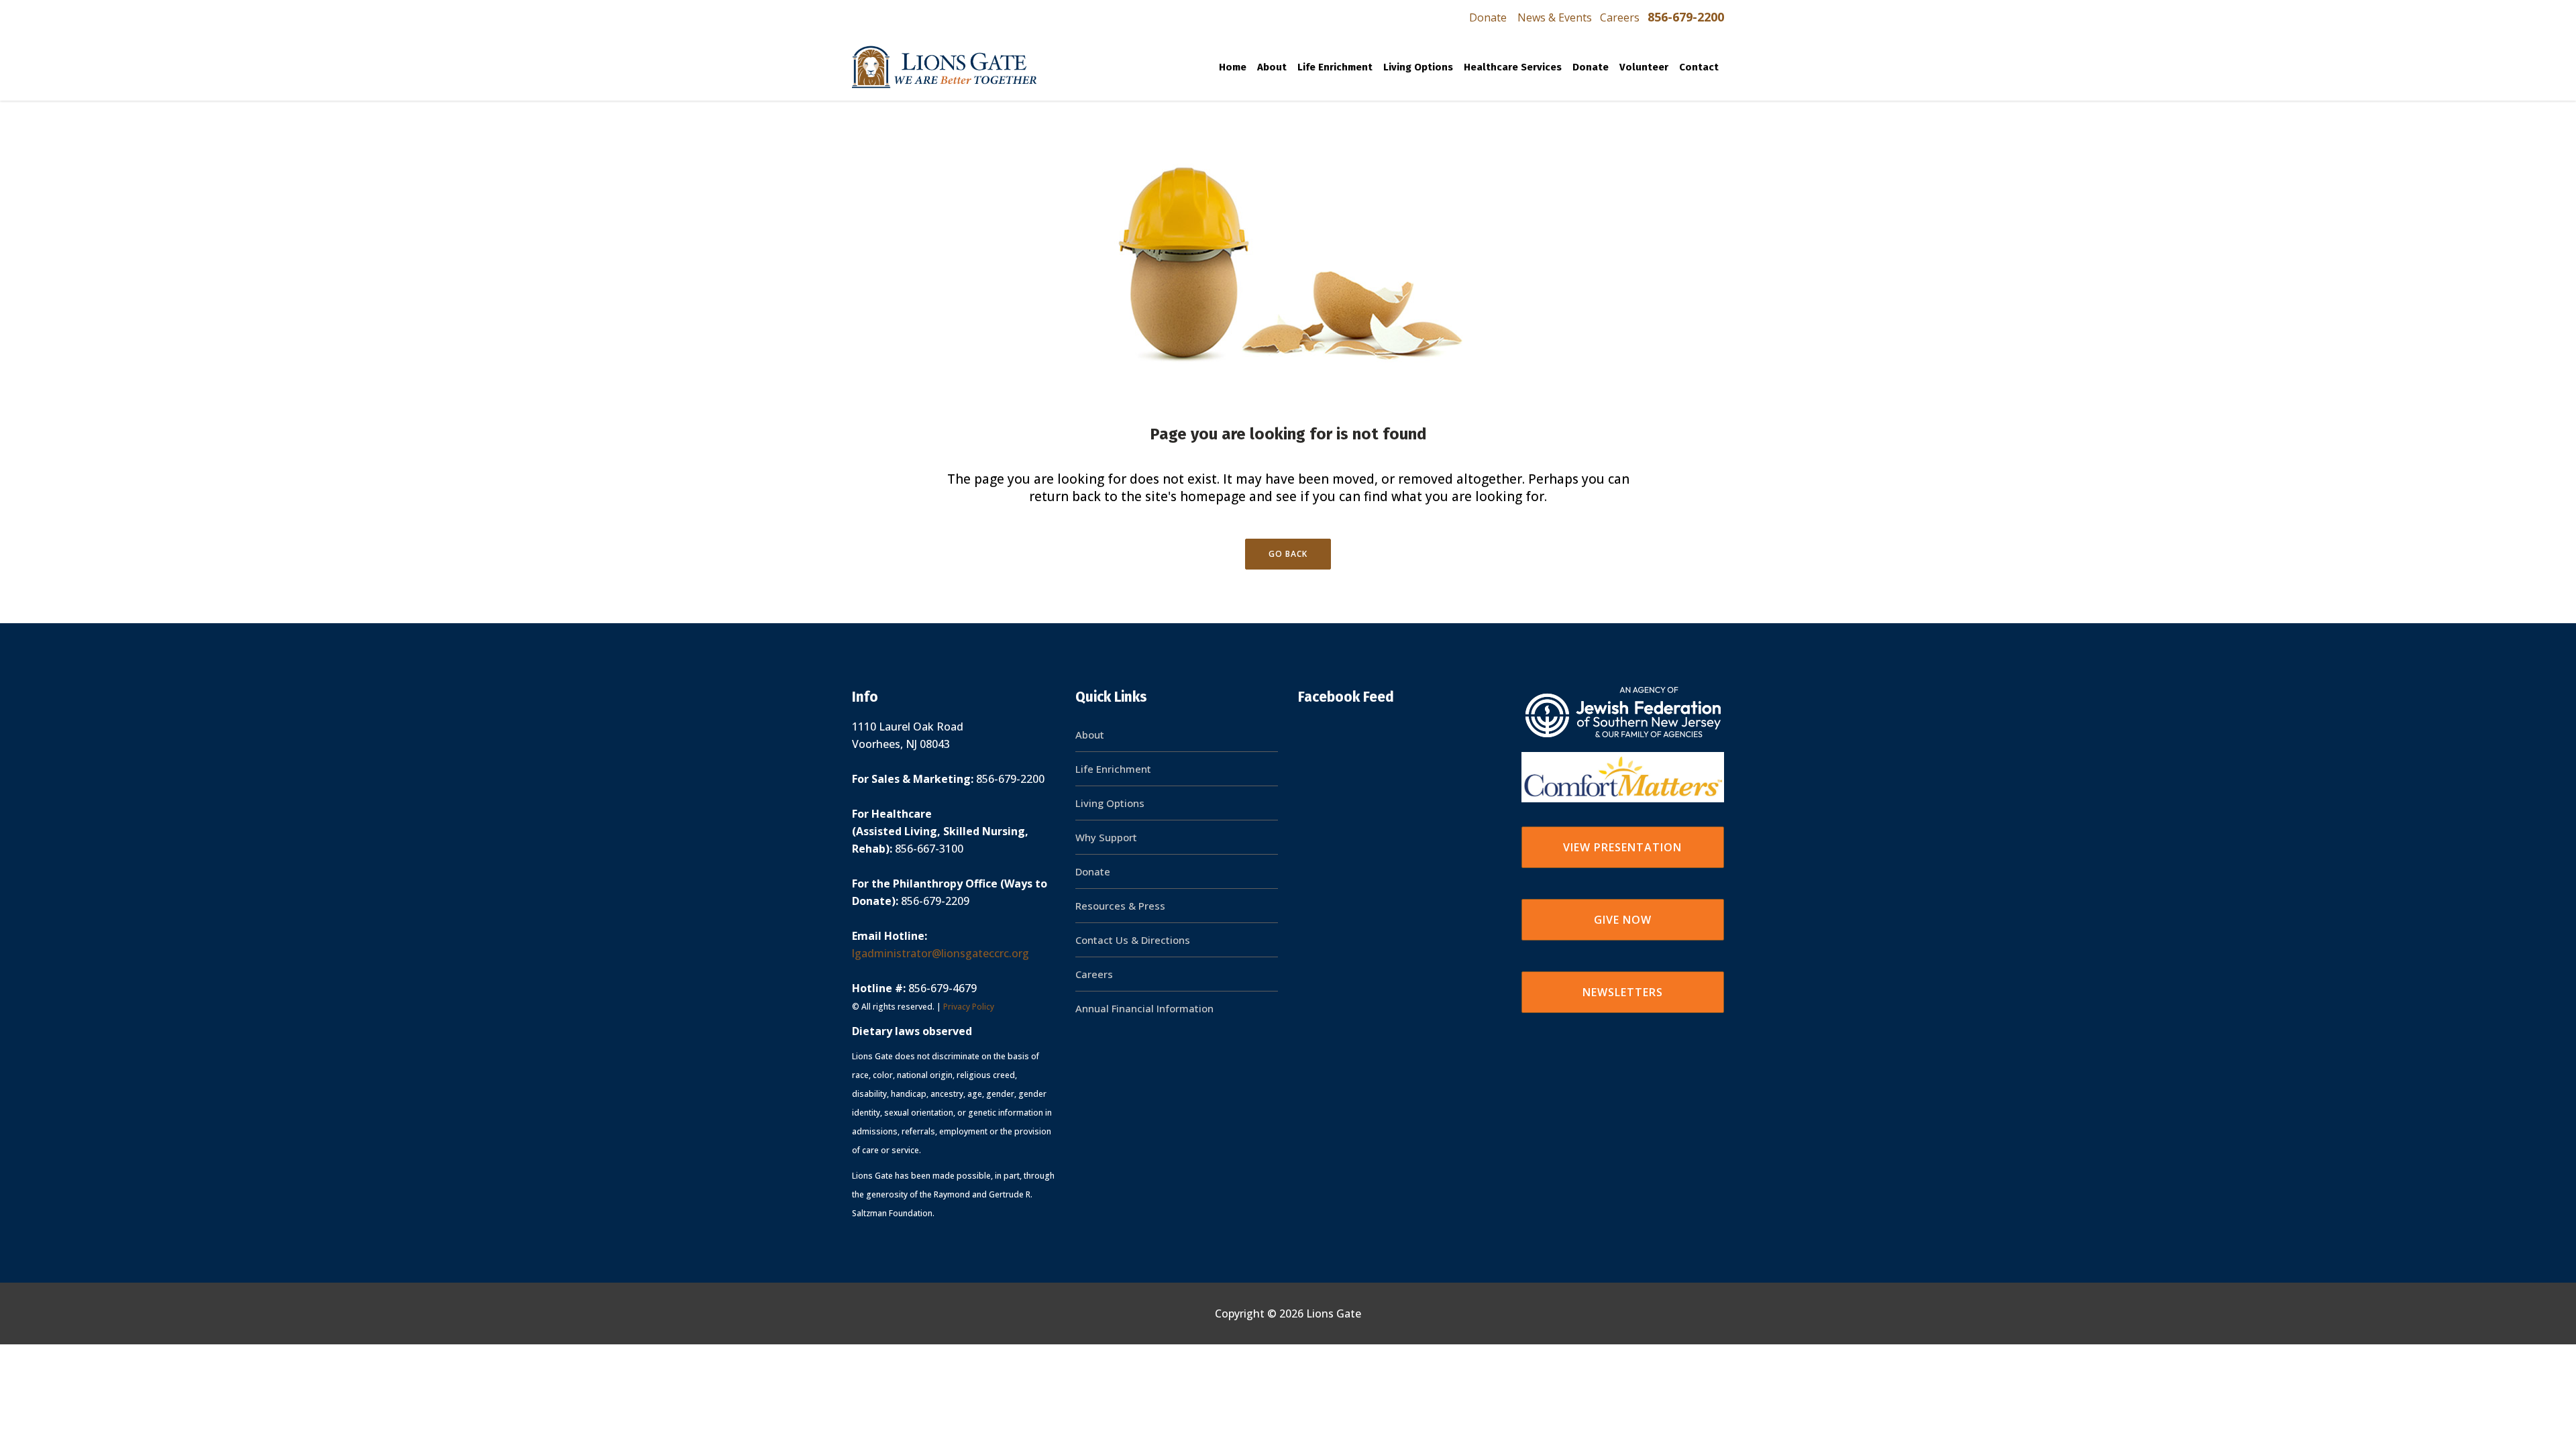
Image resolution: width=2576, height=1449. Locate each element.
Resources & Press (1120, 906)
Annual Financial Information (1144, 1008)
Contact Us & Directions (1133, 940)
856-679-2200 (1686, 17)
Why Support (1106, 837)
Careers (1620, 17)
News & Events (1555, 17)
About (1090, 735)
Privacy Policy (969, 1007)
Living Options (1110, 803)
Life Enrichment (1113, 769)
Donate (1488, 17)
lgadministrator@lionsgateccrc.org (941, 953)
